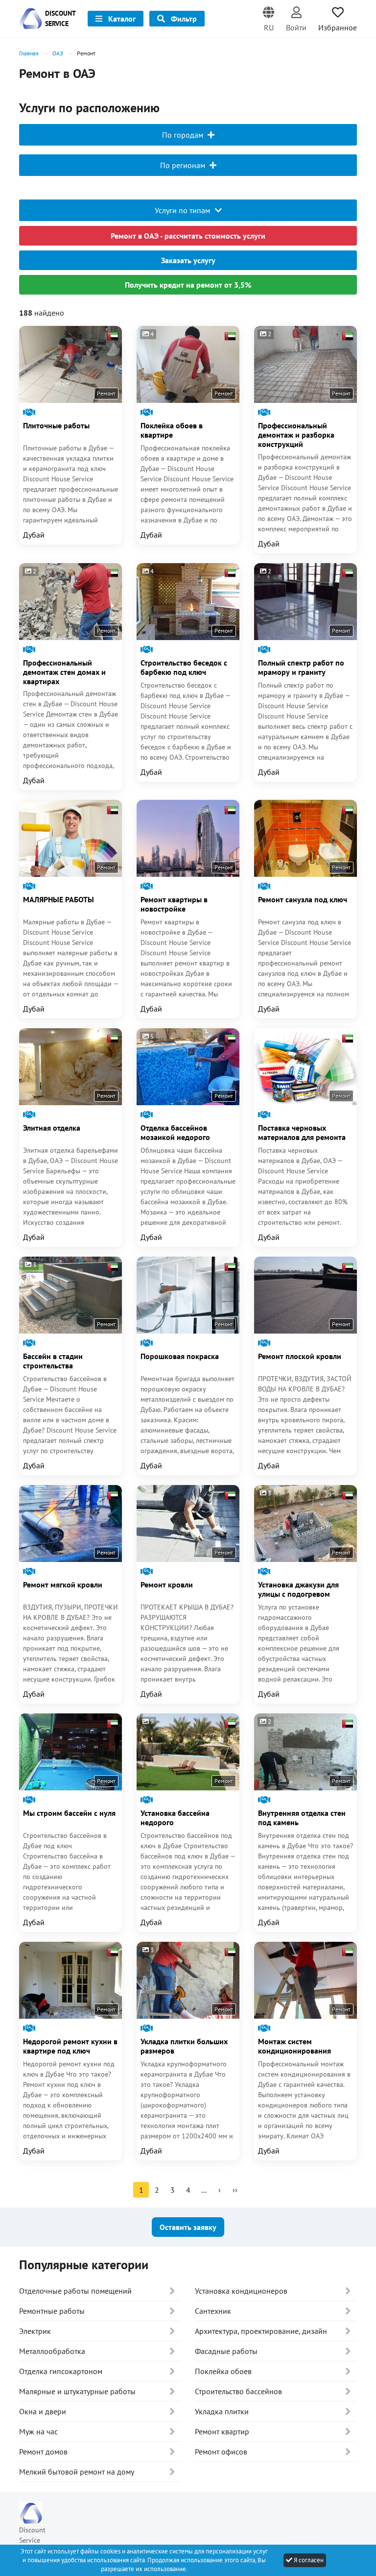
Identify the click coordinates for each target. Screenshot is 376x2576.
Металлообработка (52, 2351)
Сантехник (213, 2311)
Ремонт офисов (221, 2452)
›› (235, 2190)
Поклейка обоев (223, 2371)
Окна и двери (43, 2411)
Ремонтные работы (52, 2311)
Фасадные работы (226, 2351)
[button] (269, 19)
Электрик (35, 2331)
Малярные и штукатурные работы (77, 2391)
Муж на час (38, 2431)
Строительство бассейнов (238, 2391)
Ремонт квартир (222, 2431)
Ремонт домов (43, 2452)
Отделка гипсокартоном (61, 2371)
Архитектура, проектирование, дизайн (261, 2331)
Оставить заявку (188, 2227)
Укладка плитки (222, 2411)
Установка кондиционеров (241, 2291)
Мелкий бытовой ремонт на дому (77, 2472)
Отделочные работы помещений (75, 2291)
